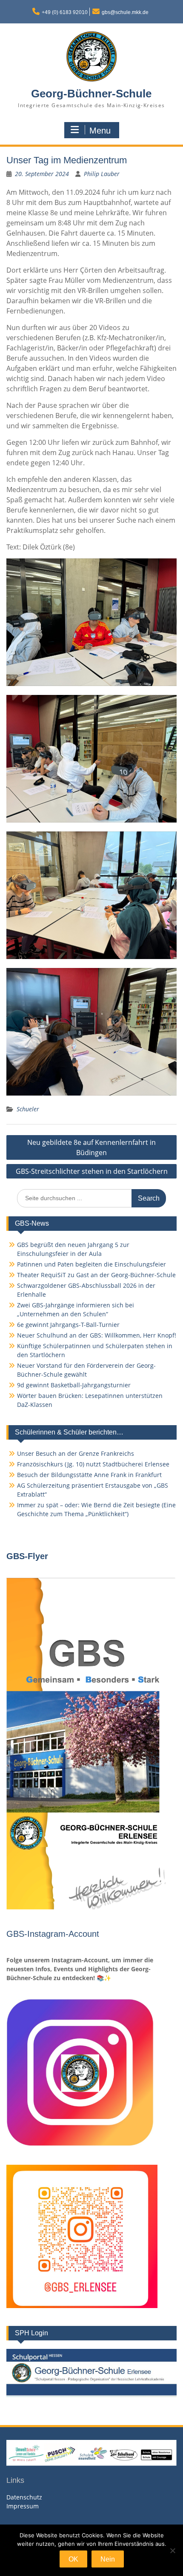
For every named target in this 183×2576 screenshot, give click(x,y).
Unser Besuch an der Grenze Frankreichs (76, 1453)
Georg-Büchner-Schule (91, 94)
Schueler (28, 1109)
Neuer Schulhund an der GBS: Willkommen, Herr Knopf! (97, 1335)
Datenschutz (24, 2497)
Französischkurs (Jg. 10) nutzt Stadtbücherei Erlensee (93, 1464)
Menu (100, 131)
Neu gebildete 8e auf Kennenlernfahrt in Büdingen (91, 1147)
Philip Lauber (102, 174)
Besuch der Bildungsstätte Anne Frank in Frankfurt (89, 1475)
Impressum (23, 2506)
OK (73, 2559)
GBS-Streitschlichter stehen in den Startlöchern (92, 1171)
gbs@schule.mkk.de (125, 12)
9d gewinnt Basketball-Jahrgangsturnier (74, 1385)
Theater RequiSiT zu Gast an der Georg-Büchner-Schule (96, 1275)
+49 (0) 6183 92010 (65, 12)
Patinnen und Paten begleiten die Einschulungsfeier (91, 1264)
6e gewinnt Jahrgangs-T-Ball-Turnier (68, 1325)
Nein (108, 2559)
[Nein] (172, 2550)
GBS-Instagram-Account (53, 1934)
